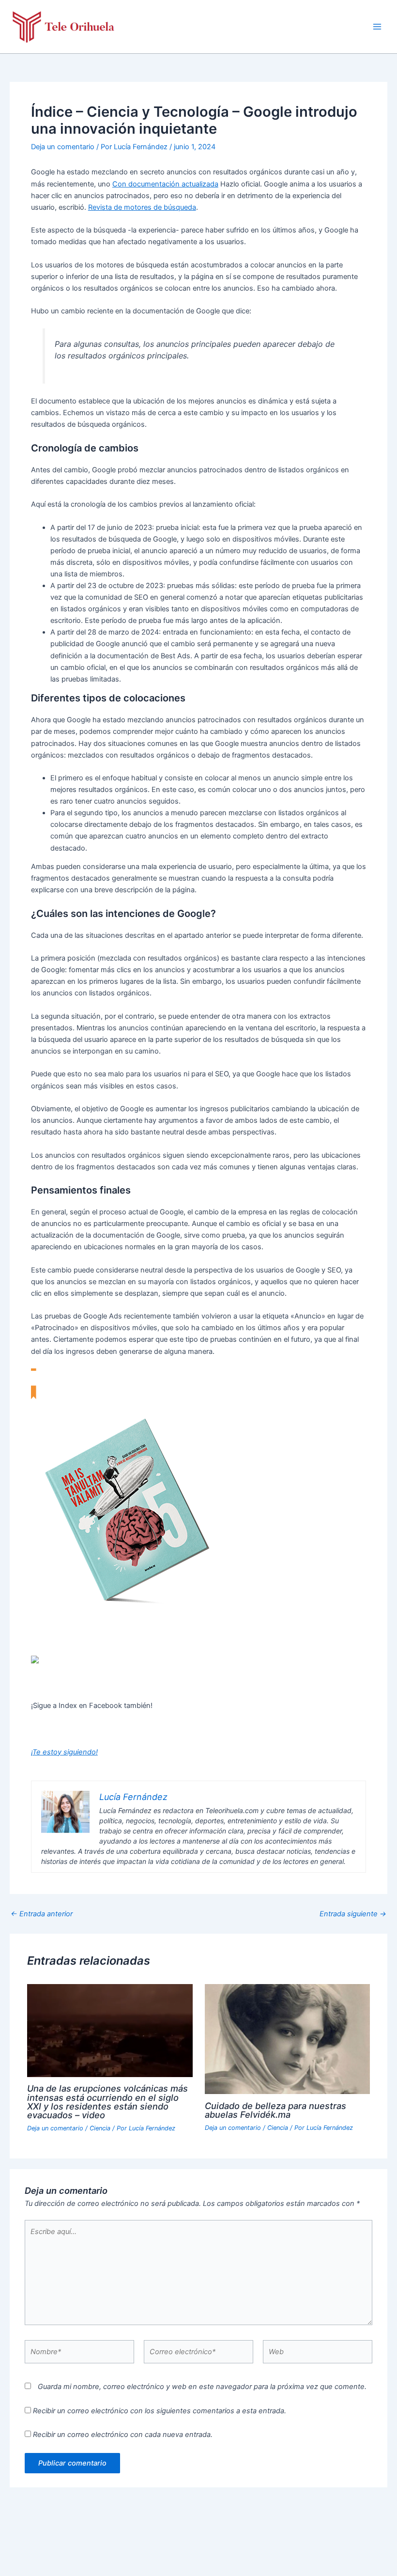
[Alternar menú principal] (377, 27)
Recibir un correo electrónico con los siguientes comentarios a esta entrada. (160, 2411)
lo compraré (51, 1636)
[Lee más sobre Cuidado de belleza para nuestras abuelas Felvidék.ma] (287, 2038)
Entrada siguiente (353, 1914)
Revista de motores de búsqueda (142, 207)
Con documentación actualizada (165, 184)
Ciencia (100, 2128)
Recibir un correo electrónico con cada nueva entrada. (123, 2435)
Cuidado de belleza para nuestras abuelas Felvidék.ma (275, 2110)
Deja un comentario (63, 147)
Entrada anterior (42, 1914)
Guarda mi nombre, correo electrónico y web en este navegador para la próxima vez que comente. (202, 2387)
